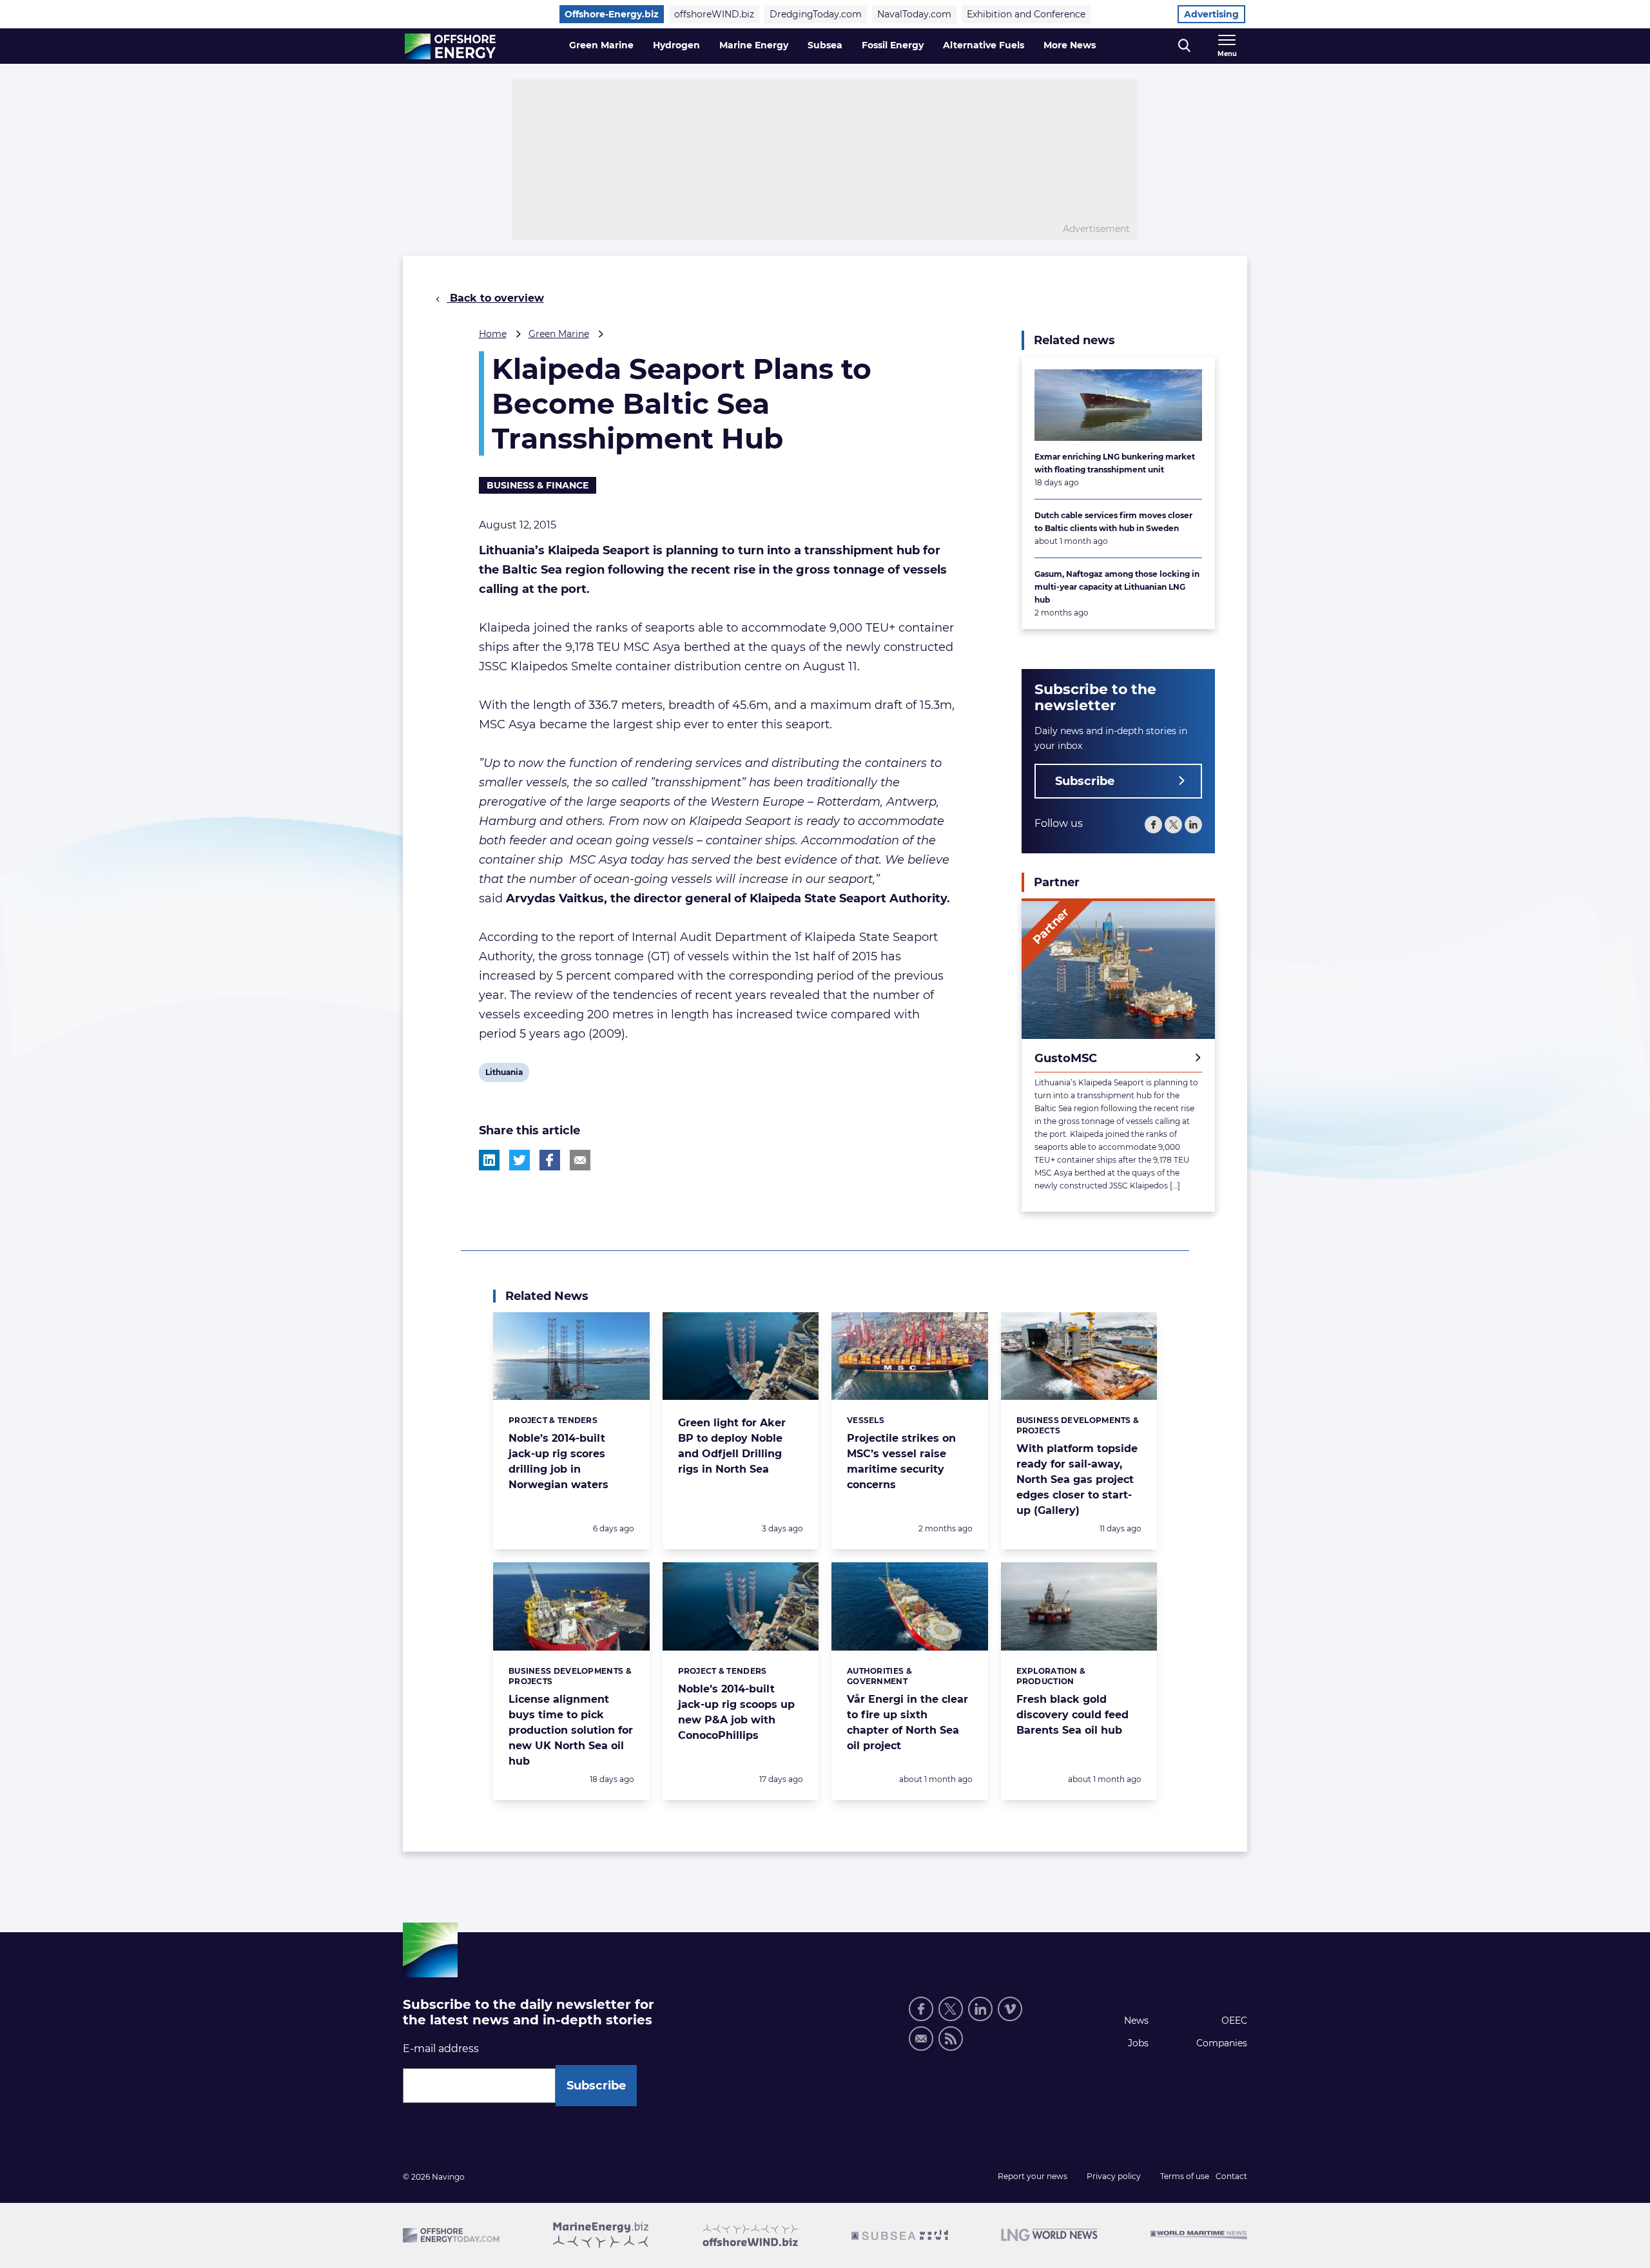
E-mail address (441, 2049)
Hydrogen (676, 45)
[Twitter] (1173, 825)
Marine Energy (754, 45)
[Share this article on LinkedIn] (489, 1160)
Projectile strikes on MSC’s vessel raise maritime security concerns (901, 1461)
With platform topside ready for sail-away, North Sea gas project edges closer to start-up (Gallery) (1077, 1479)
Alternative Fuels (984, 45)
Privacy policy (1114, 2176)
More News (1070, 45)
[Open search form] (1184, 46)
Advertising (1211, 14)
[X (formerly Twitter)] (951, 2009)
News (1136, 2021)
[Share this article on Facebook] (550, 1160)
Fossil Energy (893, 45)
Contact (1231, 2176)
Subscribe (1085, 781)
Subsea (825, 45)
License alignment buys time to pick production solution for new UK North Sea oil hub (571, 1730)
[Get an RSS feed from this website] (951, 2039)
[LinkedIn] (1193, 825)
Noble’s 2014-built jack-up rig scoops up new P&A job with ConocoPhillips (736, 1712)
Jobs (1138, 2043)
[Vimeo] (1010, 2009)
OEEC (1234, 2021)
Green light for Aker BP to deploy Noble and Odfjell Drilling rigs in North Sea (732, 1446)
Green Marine (601, 45)
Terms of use (1185, 2176)
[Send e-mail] (921, 2039)
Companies (1222, 2043)
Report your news (1033, 2176)
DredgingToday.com (816, 14)
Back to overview (495, 298)
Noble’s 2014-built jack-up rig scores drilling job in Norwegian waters (558, 1461)
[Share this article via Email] (580, 1160)
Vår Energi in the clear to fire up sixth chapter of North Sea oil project (907, 1722)
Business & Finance (538, 485)
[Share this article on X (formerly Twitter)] (519, 1160)
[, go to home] (450, 46)
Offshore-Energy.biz (612, 14)
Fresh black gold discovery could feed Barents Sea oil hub (1072, 1715)
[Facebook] (1153, 825)
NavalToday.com (914, 14)
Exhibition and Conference (1026, 14)
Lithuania (504, 1074)
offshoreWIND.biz (714, 14)
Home (493, 334)
